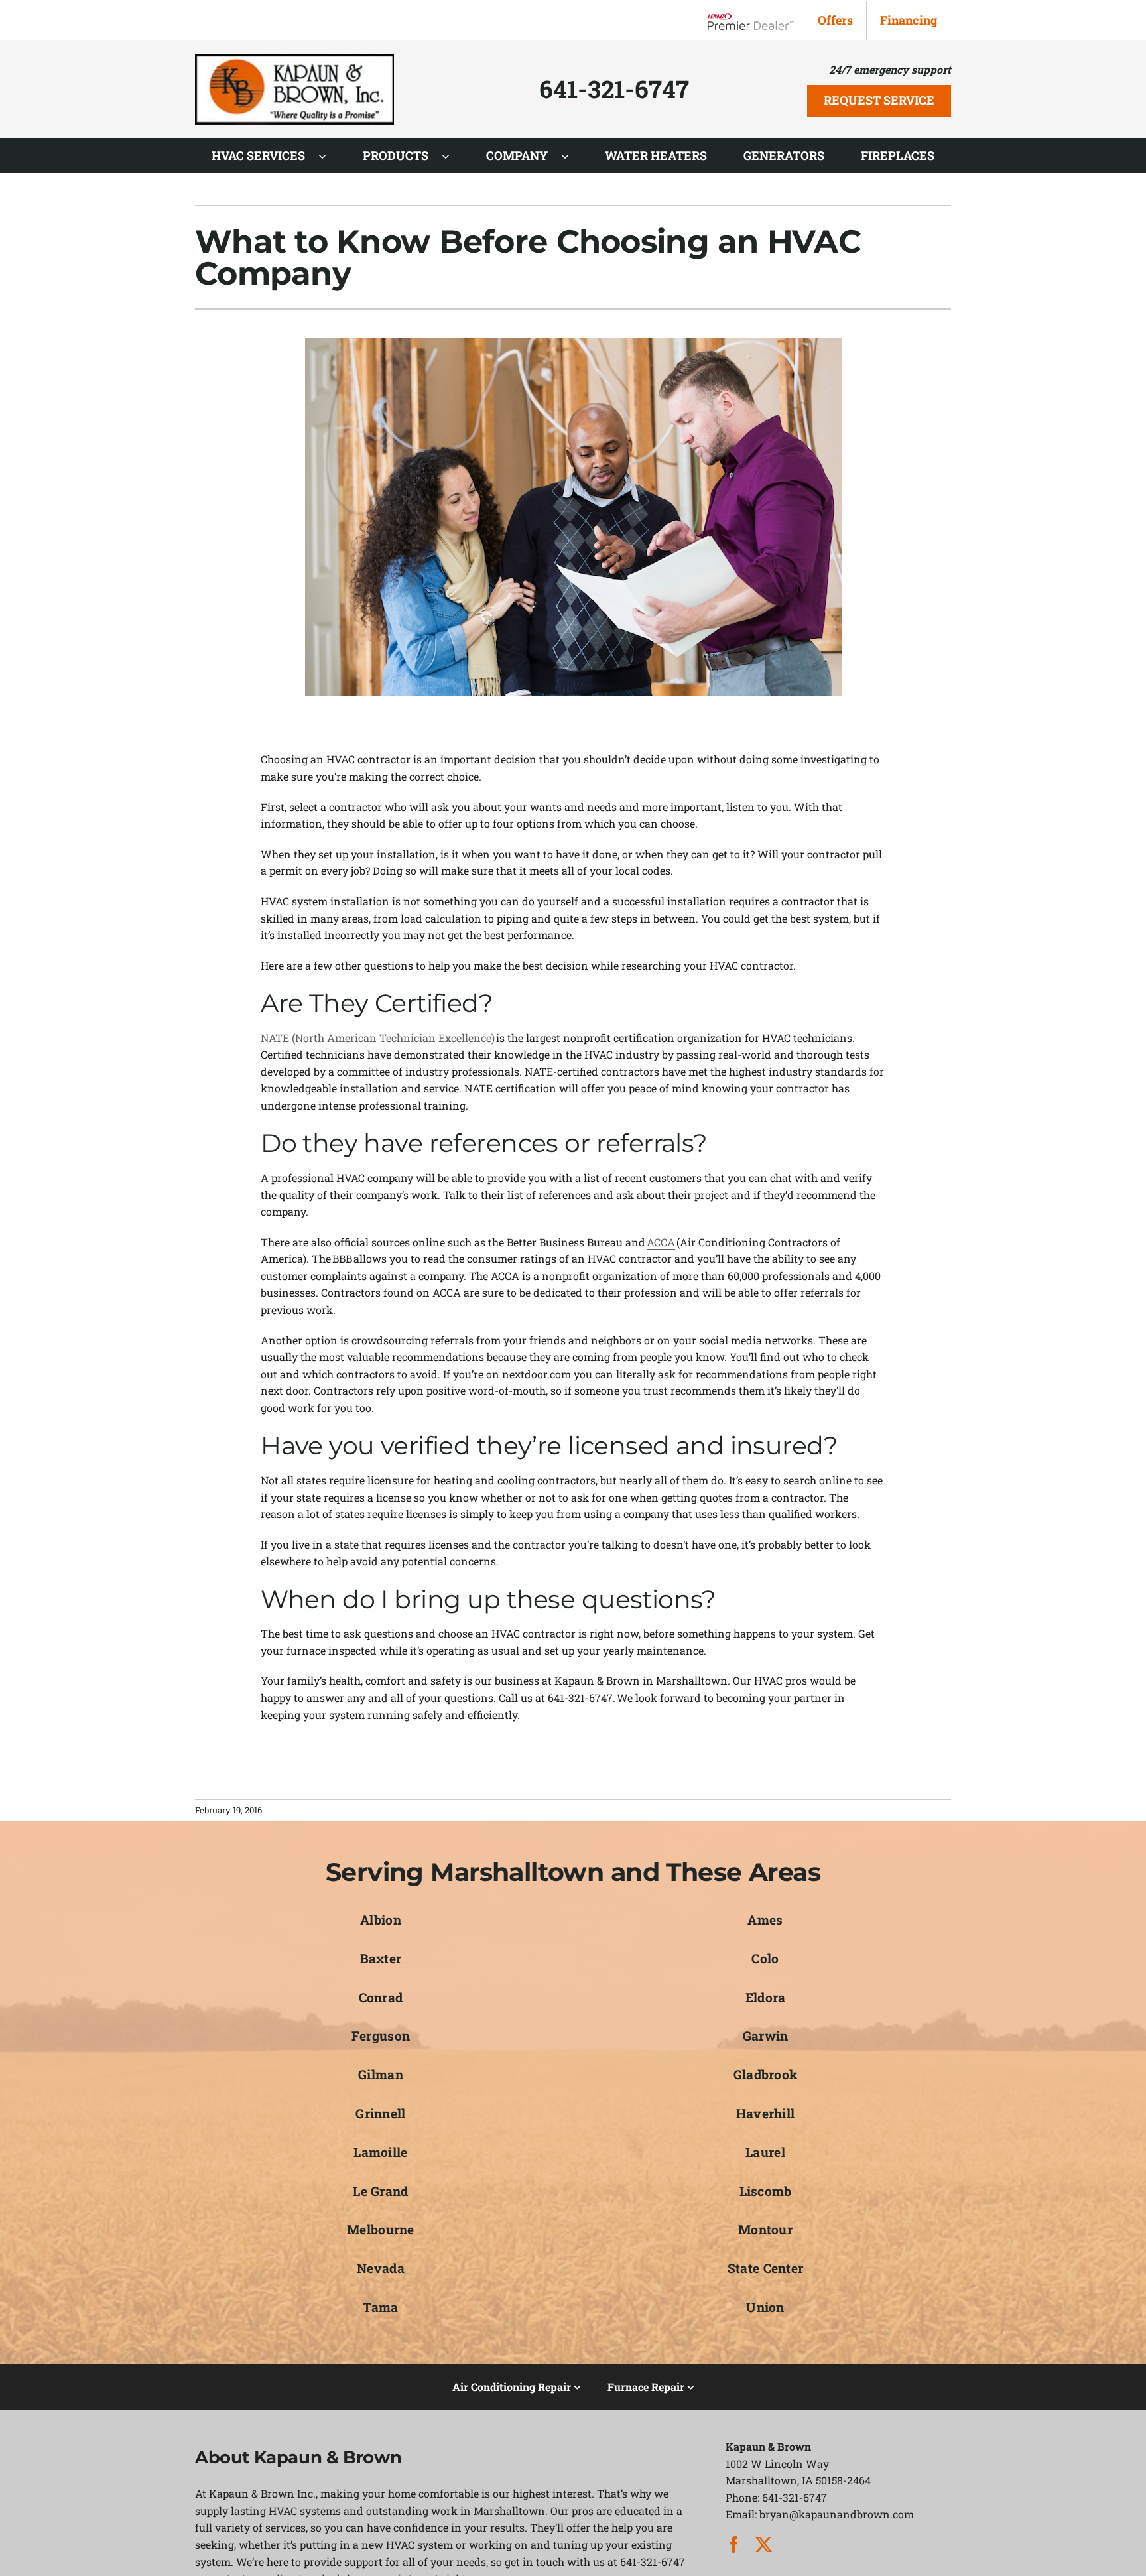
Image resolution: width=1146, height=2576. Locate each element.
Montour (765, 2229)
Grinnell (380, 2113)
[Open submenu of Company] (572, 156)
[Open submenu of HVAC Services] (329, 156)
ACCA (661, 1242)
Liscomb (766, 2191)
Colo (765, 1958)
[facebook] (734, 2544)
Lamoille (380, 2152)
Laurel (765, 2152)
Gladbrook (766, 2074)
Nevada (381, 2268)
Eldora (766, 1997)
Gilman (381, 2074)
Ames (765, 1920)
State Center (765, 2268)
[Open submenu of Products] (452, 156)
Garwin (766, 2036)
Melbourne (381, 2229)
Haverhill (766, 2113)
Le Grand (380, 2191)
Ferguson (381, 2036)
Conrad (381, 1997)
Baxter (381, 1958)
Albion (381, 1920)
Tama (380, 2307)
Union (765, 2307)
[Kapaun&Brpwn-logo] (294, 59)
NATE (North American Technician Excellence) (378, 1038)
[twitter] (764, 2544)
